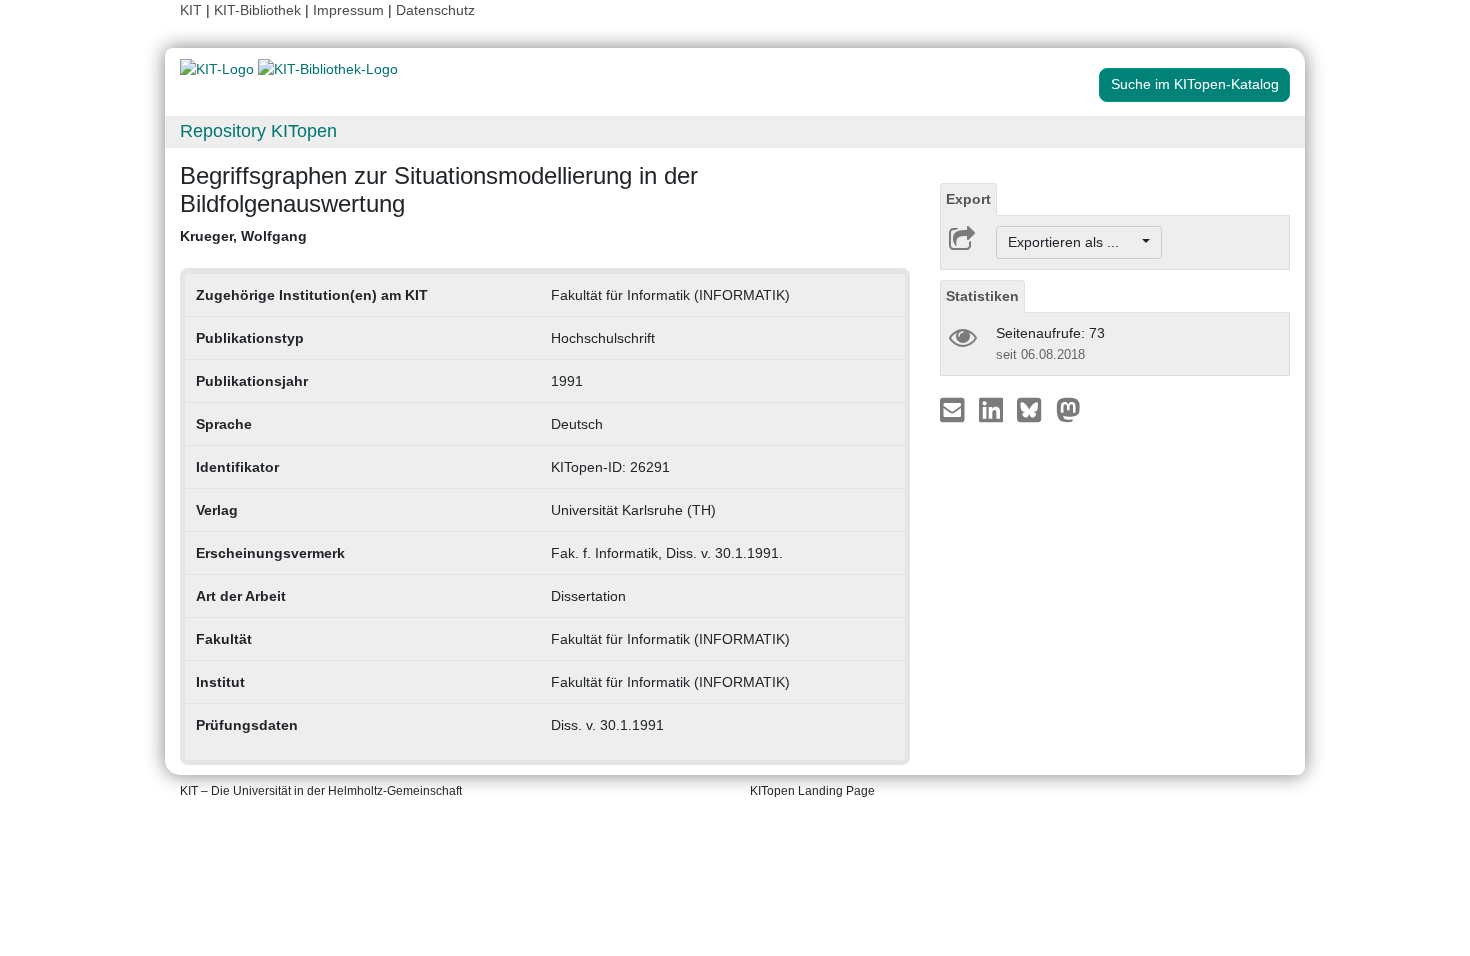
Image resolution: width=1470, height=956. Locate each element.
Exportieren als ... (1073, 242)
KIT (191, 10)
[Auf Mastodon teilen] (1068, 409)
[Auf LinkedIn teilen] (993, 409)
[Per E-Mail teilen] (954, 409)
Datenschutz (435, 10)
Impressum (348, 10)
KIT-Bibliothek (259, 10)
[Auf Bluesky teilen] (1034, 409)
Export (968, 199)
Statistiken (982, 296)
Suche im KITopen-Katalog (1195, 84)
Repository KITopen (258, 131)
